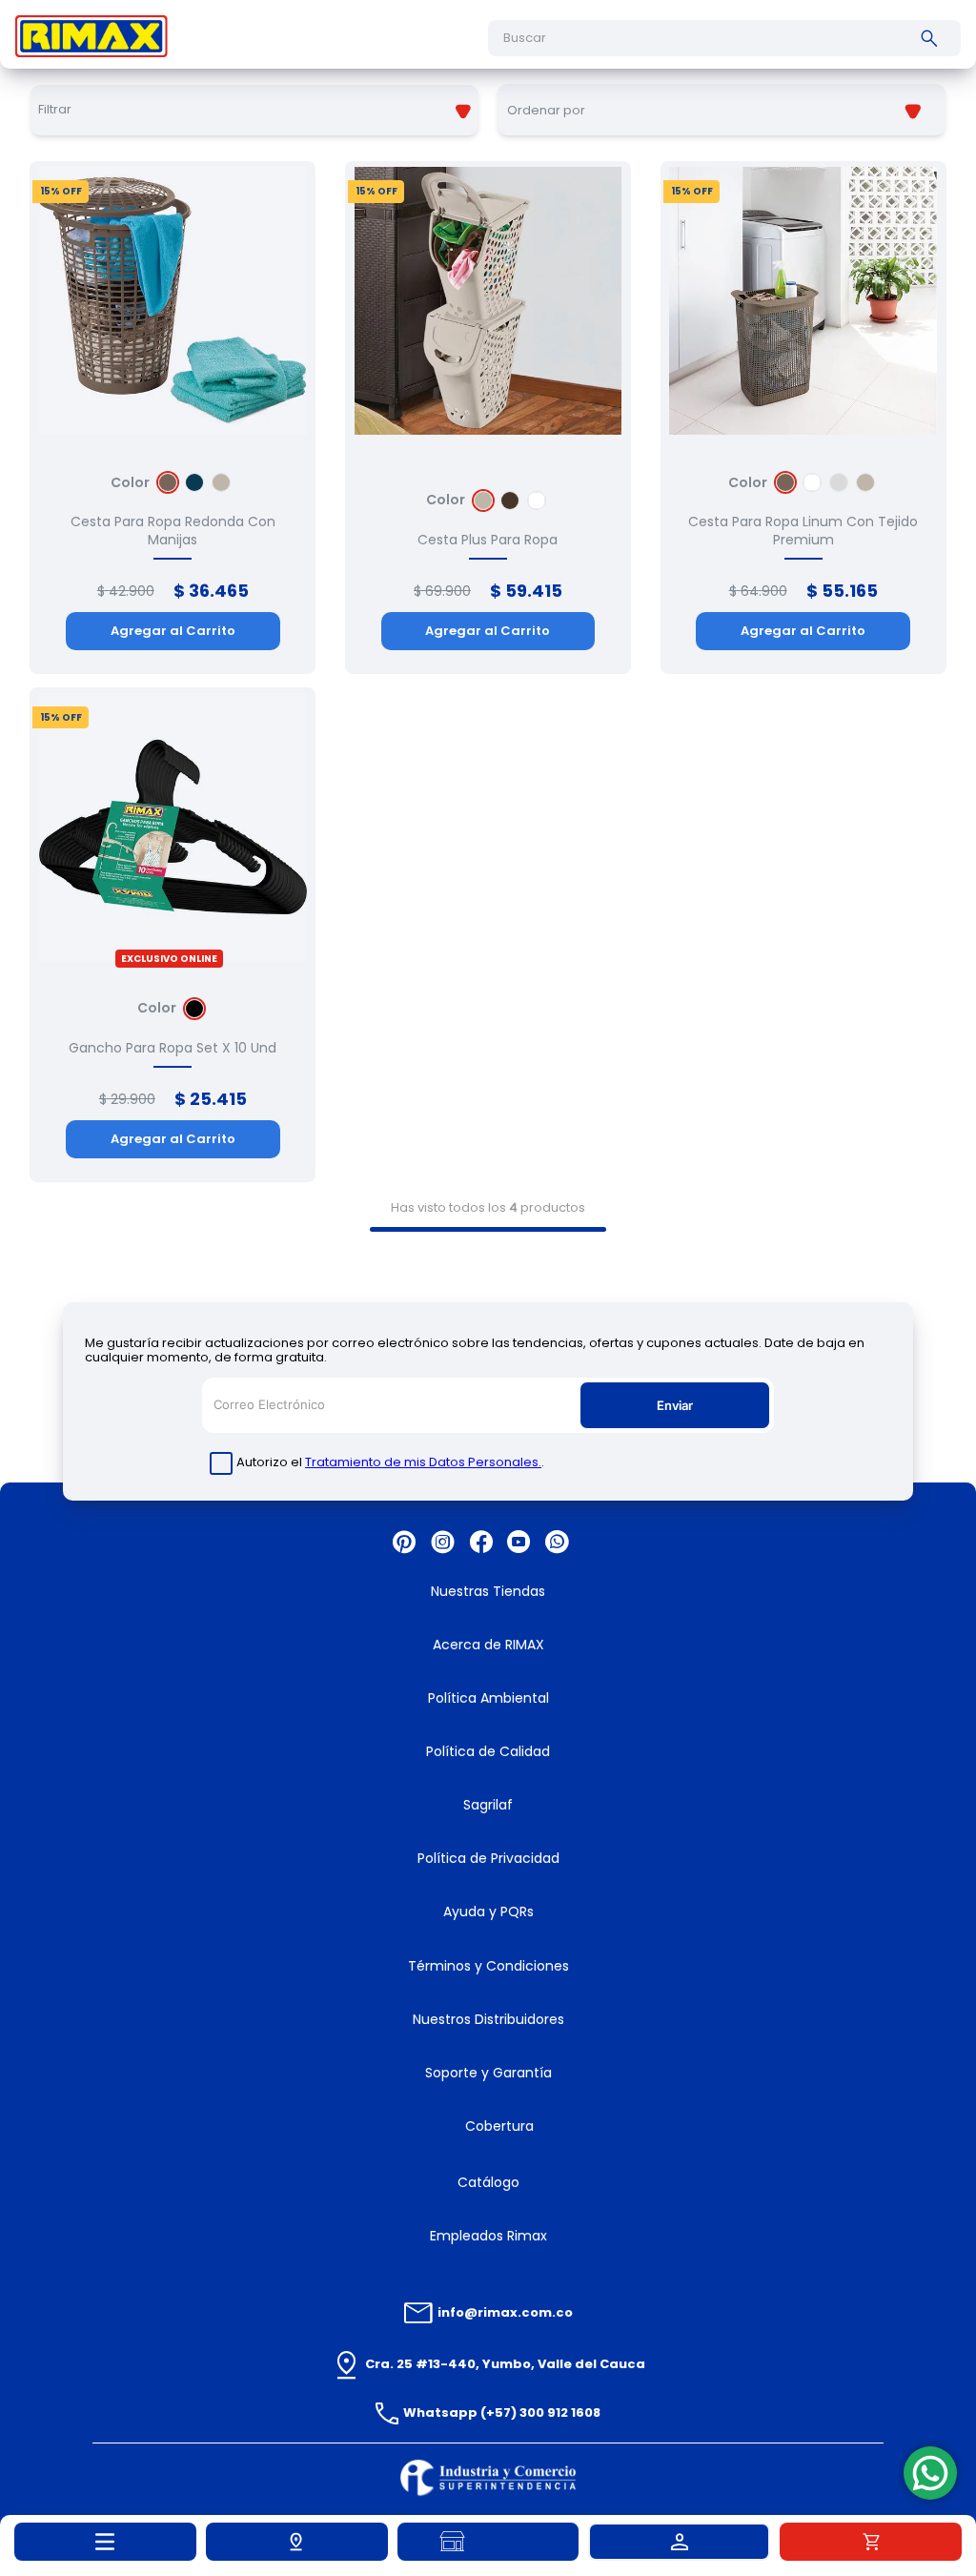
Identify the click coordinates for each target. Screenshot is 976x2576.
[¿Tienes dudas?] (930, 2473)
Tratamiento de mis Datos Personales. (423, 1462)
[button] (297, 2542)
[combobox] (724, 38)
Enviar (675, 1405)
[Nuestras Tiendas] (488, 2542)
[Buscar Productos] (933, 38)
